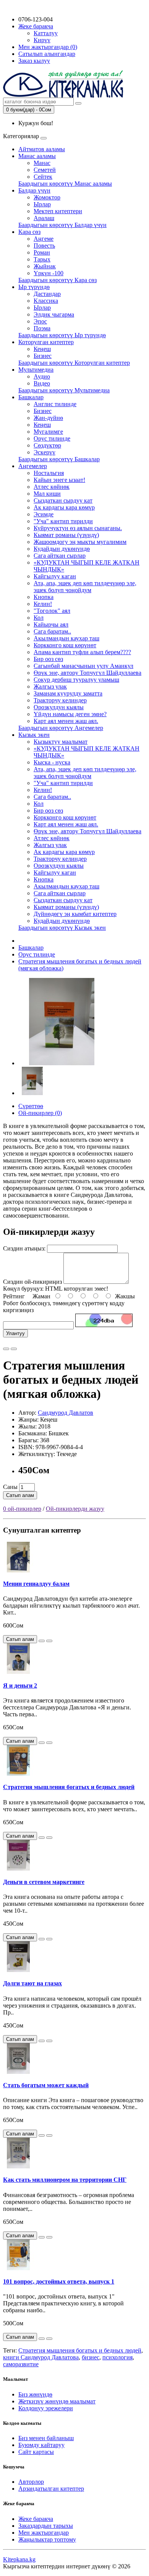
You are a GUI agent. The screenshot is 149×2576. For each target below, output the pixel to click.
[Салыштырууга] (14, 1349)
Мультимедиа (36, 370)
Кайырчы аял (51, 624)
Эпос (40, 321)
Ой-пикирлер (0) (40, 1113)
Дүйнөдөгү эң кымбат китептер (75, 914)
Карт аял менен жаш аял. (66, 721)
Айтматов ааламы (42, 149)
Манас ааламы (37, 156)
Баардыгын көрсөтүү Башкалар (59, 459)
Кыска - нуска (52, 762)
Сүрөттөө (31, 1106)
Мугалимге (48, 432)
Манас (42, 163)
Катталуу (46, 33)
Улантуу (15, 1333)
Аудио (42, 376)
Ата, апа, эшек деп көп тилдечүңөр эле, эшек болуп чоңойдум (85, 587)
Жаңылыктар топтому (47, 2539)
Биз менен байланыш (46, 2438)
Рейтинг (14, 1296)
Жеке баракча (36, 2519)
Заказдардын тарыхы (46, 2526)
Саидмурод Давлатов (66, 1413)
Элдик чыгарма (54, 314)
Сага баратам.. (52, 631)
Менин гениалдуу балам (36, 1584)
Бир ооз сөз (48, 659)
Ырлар (42, 204)
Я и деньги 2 (20, 1686)
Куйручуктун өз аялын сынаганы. (78, 528)
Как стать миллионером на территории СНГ (65, 2180)
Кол (39, 618)
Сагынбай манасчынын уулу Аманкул (83, 666)
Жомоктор (47, 197)
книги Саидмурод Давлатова (41, 2357)
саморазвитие (21, 2364)
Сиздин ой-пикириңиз (32, 1282)
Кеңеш (42, 349)
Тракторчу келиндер (60, 700)
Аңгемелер (33, 466)
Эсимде (44, 514)
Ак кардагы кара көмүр (64, 507)
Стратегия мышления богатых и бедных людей (69, 1787)
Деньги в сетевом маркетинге (44, 1882)
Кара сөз (29, 232)
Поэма (42, 328)
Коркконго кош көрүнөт (65, 645)
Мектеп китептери (58, 211)
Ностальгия (49, 473)
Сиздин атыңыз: (24, 1248)
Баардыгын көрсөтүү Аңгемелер (61, 728)
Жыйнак (45, 266)
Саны (10, 1487)
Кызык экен (34, 735)
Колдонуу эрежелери (46, 2408)
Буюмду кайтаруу (41, 2445)
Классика (46, 301)
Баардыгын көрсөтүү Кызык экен (62, 928)
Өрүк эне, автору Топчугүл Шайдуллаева (87, 673)
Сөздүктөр (47, 445)
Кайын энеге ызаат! (59, 480)
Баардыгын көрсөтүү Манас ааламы (65, 184)
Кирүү (42, 40)
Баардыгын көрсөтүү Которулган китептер (74, 363)
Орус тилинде (52, 438)
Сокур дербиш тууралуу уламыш (76, 680)
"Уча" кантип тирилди (63, 521)
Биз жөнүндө (35, 2394)
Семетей (45, 170)
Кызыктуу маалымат (61, 742)
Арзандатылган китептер (51, 2489)
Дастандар (47, 294)
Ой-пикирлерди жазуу (75, 1509)
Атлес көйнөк (52, 487)
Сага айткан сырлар (60, 556)
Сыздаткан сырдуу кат (63, 500)
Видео (42, 383)
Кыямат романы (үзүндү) (66, 535)
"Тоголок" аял (52, 611)
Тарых (42, 259)
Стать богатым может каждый (46, 2085)
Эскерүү (45, 452)
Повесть (44, 246)
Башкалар (31, 397)
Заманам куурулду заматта (68, 693)
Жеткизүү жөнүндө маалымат (57, 2401)
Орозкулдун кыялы (59, 707)
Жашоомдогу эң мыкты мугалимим (80, 542)
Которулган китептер (46, 342)
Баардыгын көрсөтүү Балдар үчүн (62, 225)
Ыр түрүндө (34, 287)
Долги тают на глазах (32, 1983)
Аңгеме (44, 239)
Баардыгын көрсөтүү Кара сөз (57, 280)
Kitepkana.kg (19, 2559)
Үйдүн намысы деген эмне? (70, 714)
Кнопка (44, 597)
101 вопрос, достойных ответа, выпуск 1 (59, 2281)
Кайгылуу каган (55, 576)
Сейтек (43, 177)
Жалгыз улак (50, 686)
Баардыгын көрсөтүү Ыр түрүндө (62, 335)
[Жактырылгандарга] (6, 1349)
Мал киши (47, 494)
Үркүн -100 (49, 273)
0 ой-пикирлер (22, 1509)
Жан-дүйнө (48, 418)
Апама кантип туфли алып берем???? (82, 652)
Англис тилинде (55, 404)
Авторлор (31, 2482)
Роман (42, 252)
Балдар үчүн (34, 190)
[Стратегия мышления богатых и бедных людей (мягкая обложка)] (62, 1063)
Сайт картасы (36, 2452)
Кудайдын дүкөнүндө (62, 549)
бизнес (91, 2357)
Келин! (43, 604)
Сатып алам (20, 1495)
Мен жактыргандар (44, 2533)
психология (117, 2357)
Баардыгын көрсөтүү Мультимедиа (64, 390)
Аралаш (44, 218)
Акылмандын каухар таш (66, 638)
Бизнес (43, 356)
